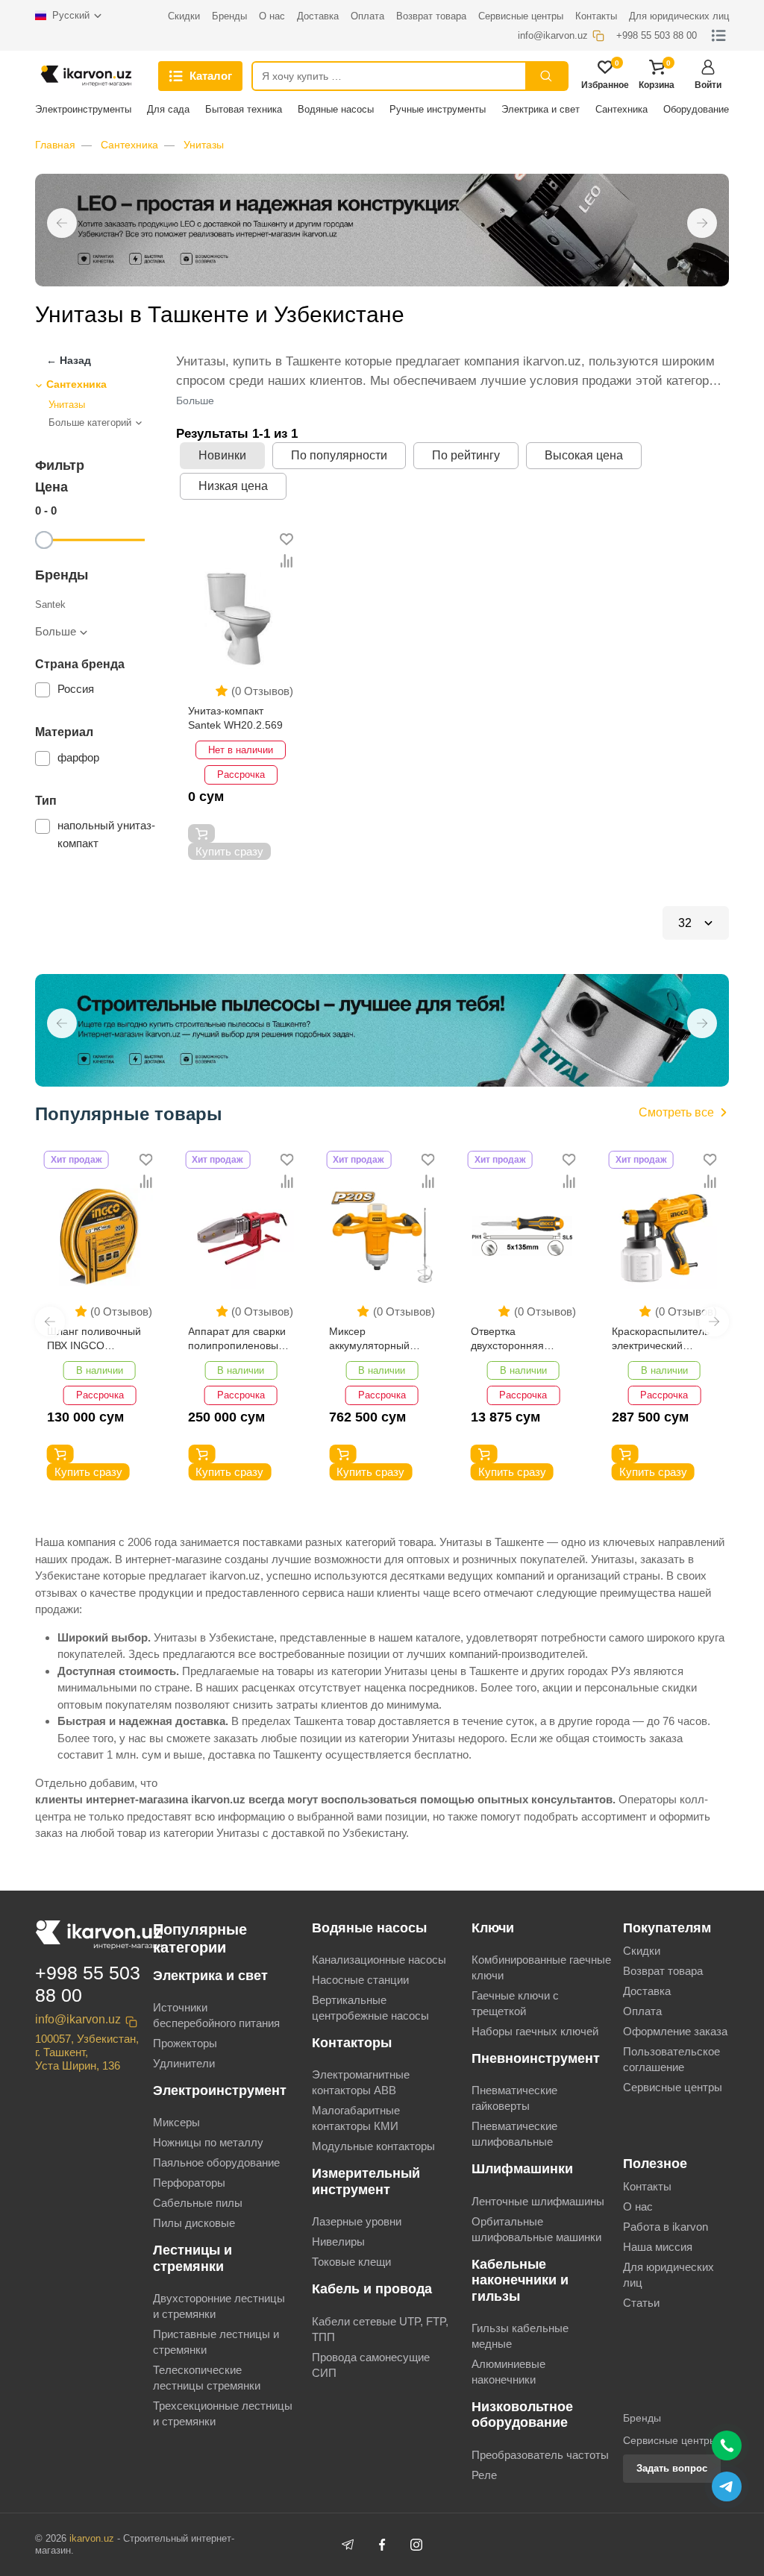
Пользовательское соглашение (671, 2059)
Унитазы (204, 145)
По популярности (339, 455)
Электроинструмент (220, 2090)
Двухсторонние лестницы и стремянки (219, 2306)
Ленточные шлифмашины (538, 2201)
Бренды (642, 2418)
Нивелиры (338, 2242)
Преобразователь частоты (540, 2455)
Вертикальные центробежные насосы (370, 2008)
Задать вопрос (672, 2468)
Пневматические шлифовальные (514, 2134)
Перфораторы (189, 2183)
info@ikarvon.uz (78, 2019)
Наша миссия (658, 2247)
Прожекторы (185, 2043)
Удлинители (184, 2063)
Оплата (642, 2011)
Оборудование (696, 109)
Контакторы (352, 2043)
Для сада (168, 109)
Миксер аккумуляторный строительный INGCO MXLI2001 (372, 1340)
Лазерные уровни (357, 2221)
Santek (50, 604)
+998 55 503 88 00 (88, 1984)
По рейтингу (466, 455)
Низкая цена (233, 486)
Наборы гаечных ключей (535, 2031)
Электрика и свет (541, 109)
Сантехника (621, 109)
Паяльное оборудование (216, 2162)
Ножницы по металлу (208, 2142)
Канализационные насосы (379, 1960)
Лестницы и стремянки (192, 2258)
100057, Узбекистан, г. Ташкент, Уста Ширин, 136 (87, 2052)
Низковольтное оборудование (522, 2415)
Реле (484, 2475)
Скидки (642, 1951)
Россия (77, 689)
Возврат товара (663, 1971)
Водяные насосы (336, 109)
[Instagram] (416, 2545)
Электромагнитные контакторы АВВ (361, 2082)
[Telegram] (348, 2545)
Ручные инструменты (438, 109)
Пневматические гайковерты (514, 2098)
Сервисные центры (673, 2087)
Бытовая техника (244, 109)
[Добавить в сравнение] (286, 561)
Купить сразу (229, 851)
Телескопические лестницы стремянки (207, 2378)
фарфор (78, 757)
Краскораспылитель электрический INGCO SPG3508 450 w (664, 1340)
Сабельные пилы (198, 2203)
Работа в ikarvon (666, 2227)
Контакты (647, 2186)
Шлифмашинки (522, 2169)
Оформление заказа (675, 2031)
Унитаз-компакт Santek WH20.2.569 (235, 718)
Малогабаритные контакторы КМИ (356, 2118)
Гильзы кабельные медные (520, 2336)
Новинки (222, 455)
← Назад (69, 360)
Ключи (493, 1928)
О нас (638, 2206)
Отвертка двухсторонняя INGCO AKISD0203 (516, 1340)
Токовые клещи (351, 2262)
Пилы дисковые (194, 2223)
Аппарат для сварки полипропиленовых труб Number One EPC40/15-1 (237, 1340)
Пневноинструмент (536, 2058)
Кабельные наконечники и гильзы (520, 2280)
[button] (62, 223)
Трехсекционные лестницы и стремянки (223, 2413)
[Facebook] (382, 2545)
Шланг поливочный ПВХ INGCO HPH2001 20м (94, 1340)
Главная (55, 145)
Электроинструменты (83, 109)
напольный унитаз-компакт (106, 834)
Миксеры (176, 2122)
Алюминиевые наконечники (508, 2372)
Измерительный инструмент (366, 2181)
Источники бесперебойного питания (216, 2015)
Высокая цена (584, 455)
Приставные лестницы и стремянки (216, 2342)
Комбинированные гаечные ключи (541, 1967)
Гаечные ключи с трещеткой (515, 2003)
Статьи (641, 2303)
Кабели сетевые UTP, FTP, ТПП (380, 2329)
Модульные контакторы (373, 2146)
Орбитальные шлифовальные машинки (536, 2229)
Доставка (647, 1991)
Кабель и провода (372, 2289)
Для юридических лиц (668, 2275)
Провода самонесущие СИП (371, 2365)
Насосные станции (360, 1980)
